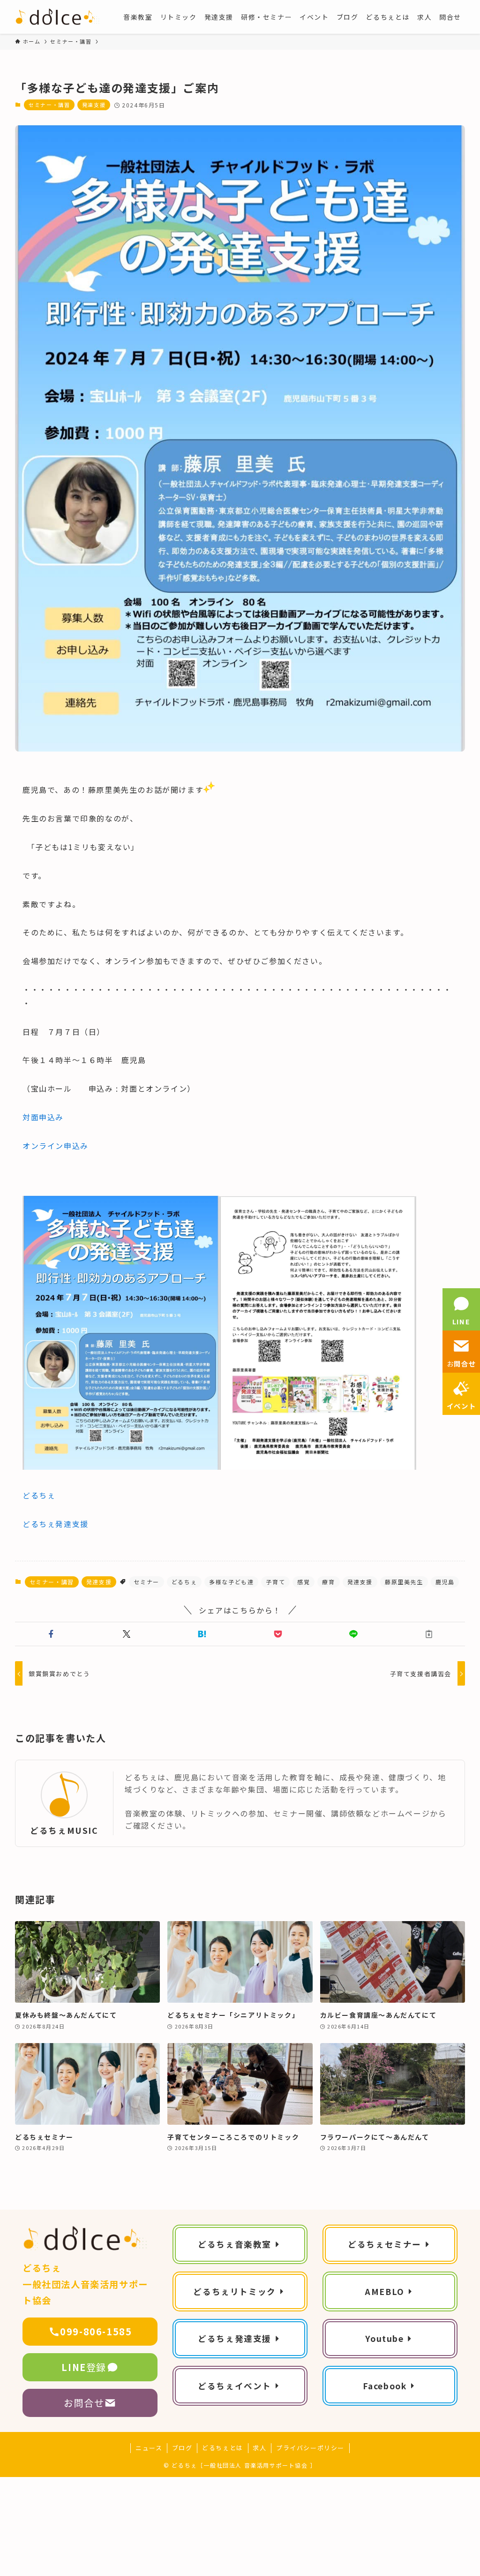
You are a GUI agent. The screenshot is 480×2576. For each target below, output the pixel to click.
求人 (259, 2448)
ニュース (149, 2448)
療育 (328, 1582)
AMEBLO (385, 2291)
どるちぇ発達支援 (56, 1524)
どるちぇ (39, 1495)
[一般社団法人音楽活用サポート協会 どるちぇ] (58, 17)
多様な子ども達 (231, 1582)
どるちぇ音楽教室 (235, 2244)
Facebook (385, 2386)
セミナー (146, 1582)
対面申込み (43, 1117)
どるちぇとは (223, 2448)
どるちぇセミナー (385, 2244)
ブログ (182, 2448)
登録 (84, 2367)
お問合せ (84, 2403)
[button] (51, 1634)
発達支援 (94, 105)
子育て (275, 1582)
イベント (461, 1406)
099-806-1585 (96, 2331)
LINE (461, 1321)
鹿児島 (445, 1582)
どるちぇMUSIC (64, 1830)
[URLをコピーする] (429, 1634)
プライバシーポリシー (310, 2448)
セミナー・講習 (49, 105)
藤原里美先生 (404, 1582)
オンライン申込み (56, 1146)
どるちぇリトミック (234, 2291)
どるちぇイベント (235, 2386)
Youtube (384, 2338)
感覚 (304, 1582)
